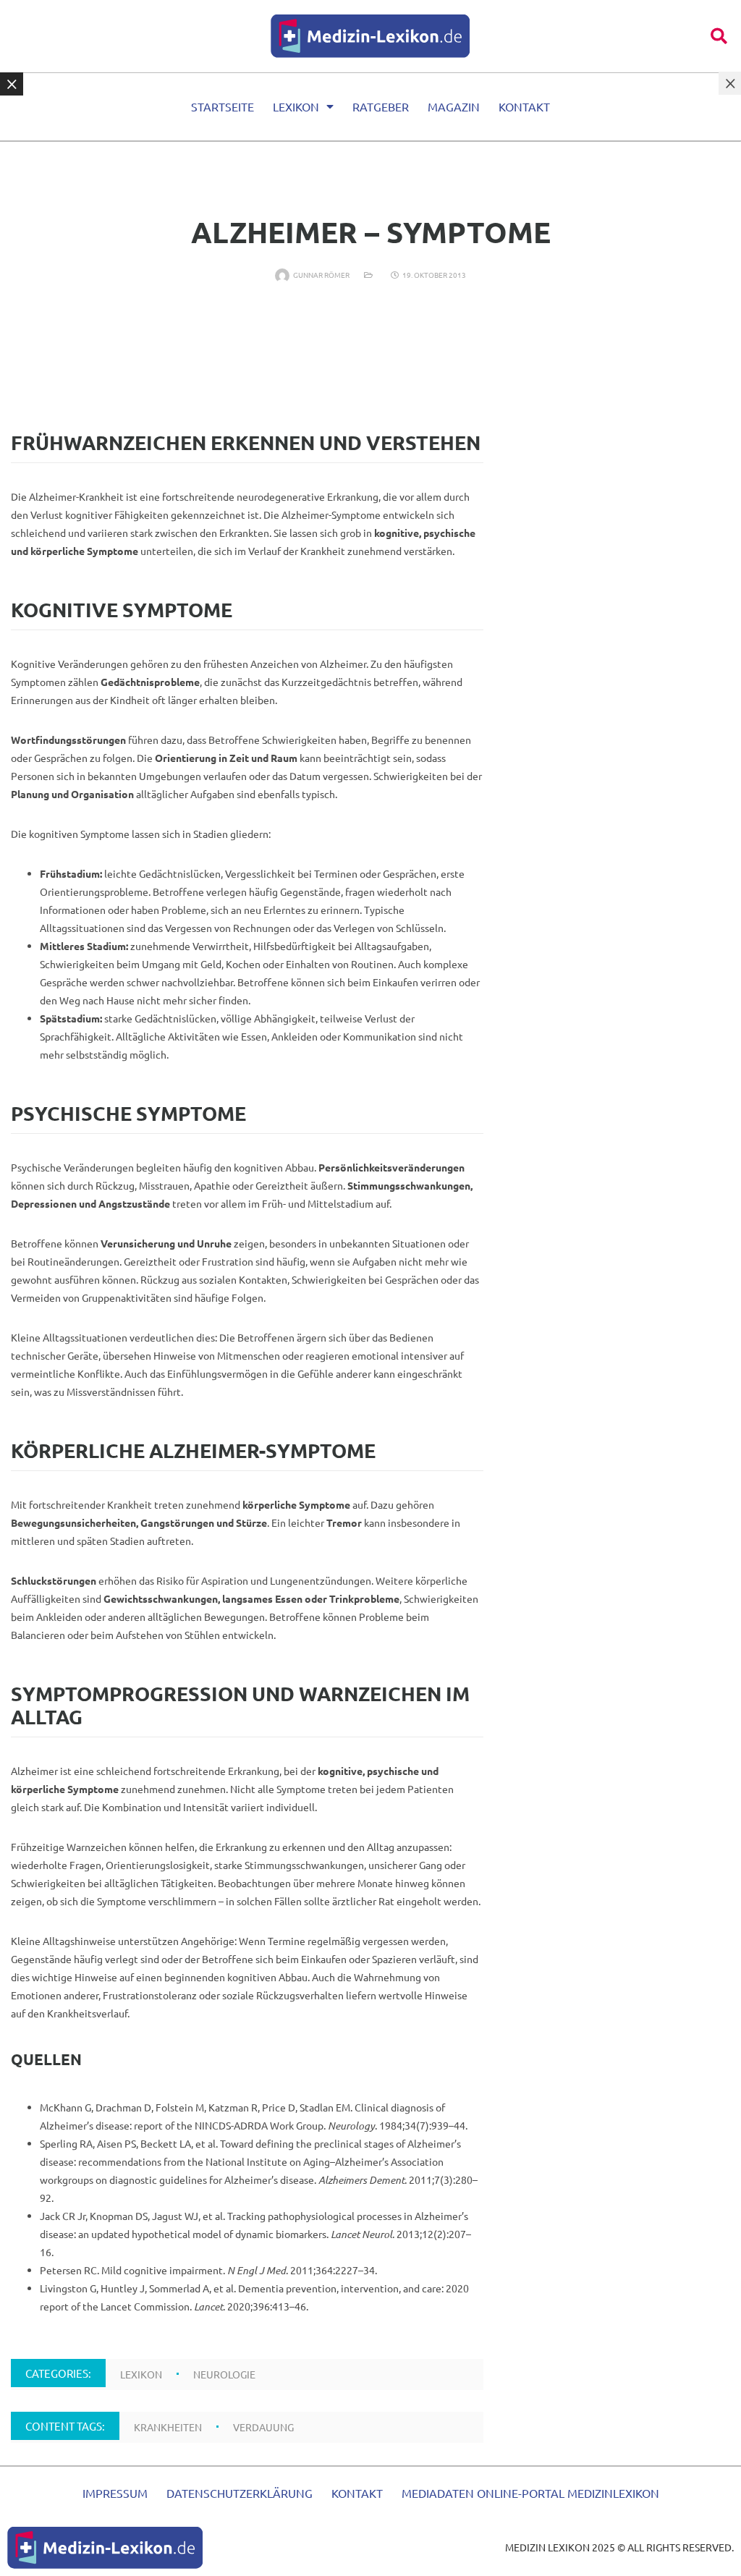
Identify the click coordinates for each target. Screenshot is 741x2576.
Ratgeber (381, 106)
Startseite (223, 106)
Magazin (454, 106)
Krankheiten (168, 2427)
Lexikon (296, 106)
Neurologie (224, 2374)
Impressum (115, 2493)
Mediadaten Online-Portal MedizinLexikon (530, 2493)
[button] (719, 36)
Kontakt (524, 106)
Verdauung (263, 2427)
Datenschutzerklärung (240, 2493)
